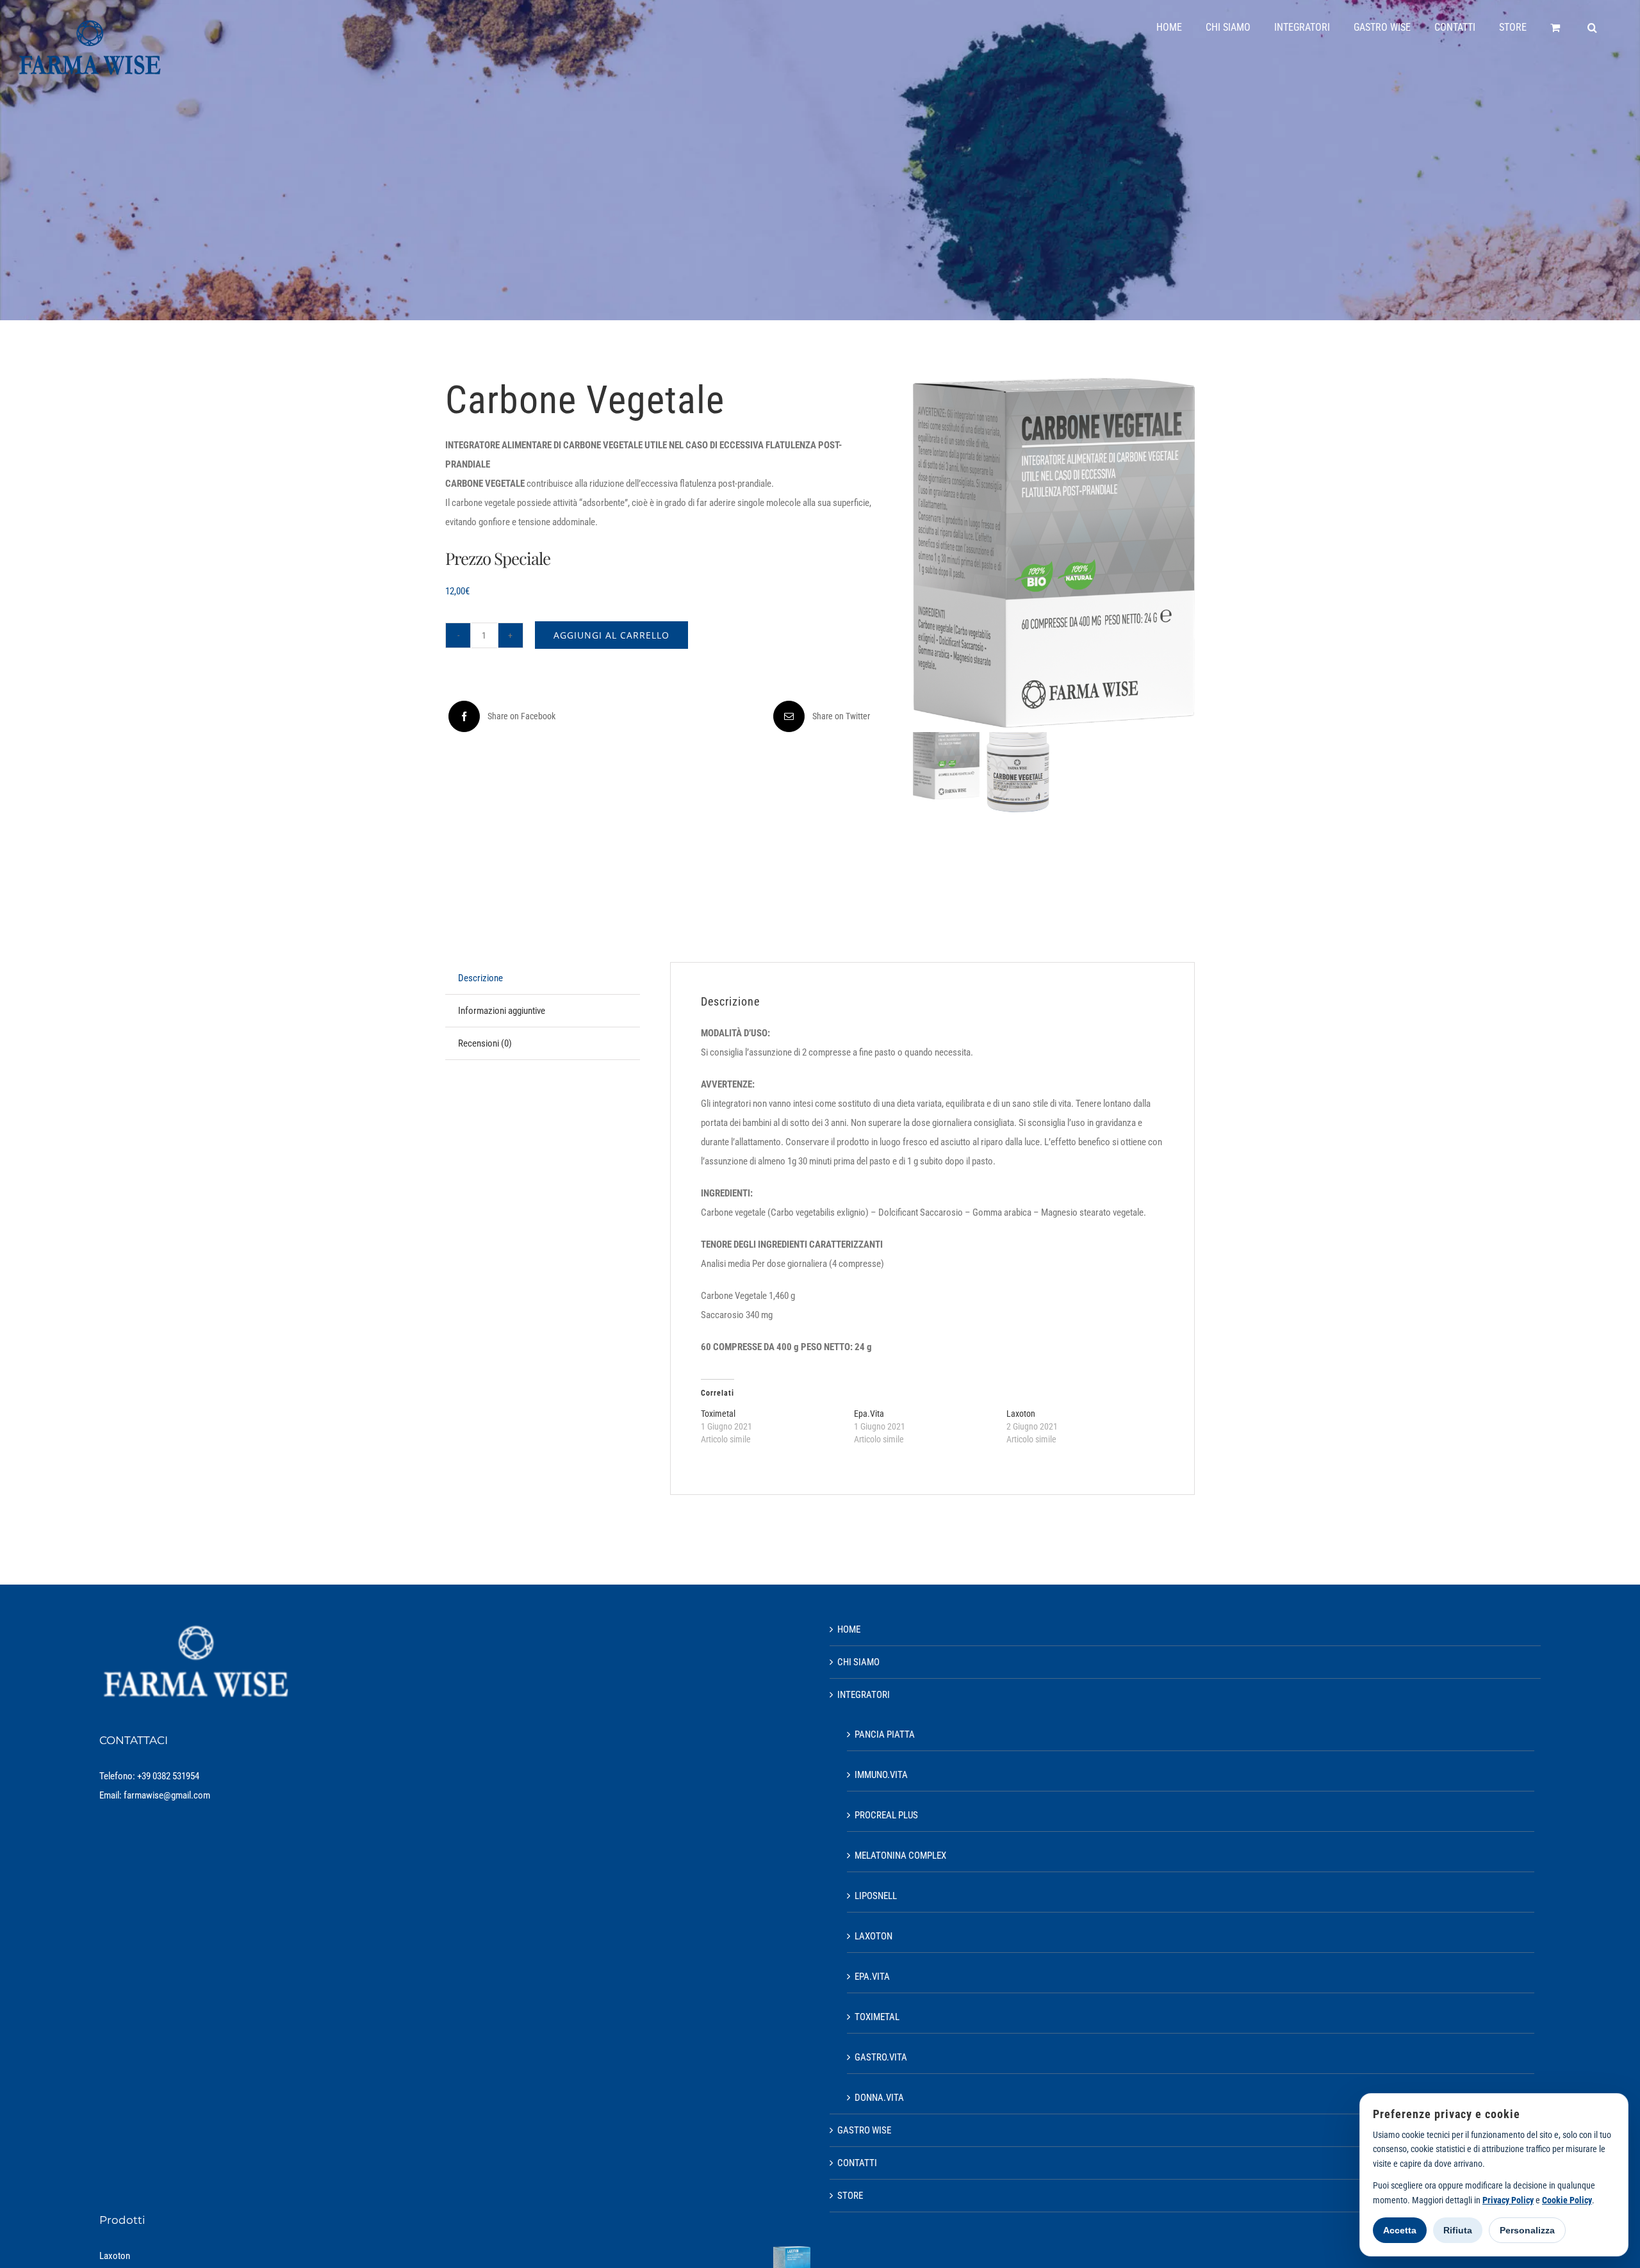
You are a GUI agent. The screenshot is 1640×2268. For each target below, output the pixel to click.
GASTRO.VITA (881, 2057)
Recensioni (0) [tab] (485, 1043)
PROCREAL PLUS (886, 1815)
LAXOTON (873, 1936)
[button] (1592, 28)
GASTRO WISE (864, 2130)
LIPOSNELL (876, 1896)
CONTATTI (857, 2163)
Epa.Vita (869, 1414)
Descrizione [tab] (480, 978)
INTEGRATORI (864, 1695)
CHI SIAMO (858, 1662)
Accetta (1400, 2230)
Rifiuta (1458, 2230)
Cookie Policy (1567, 2200)
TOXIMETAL (877, 2017)
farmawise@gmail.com (167, 1795)
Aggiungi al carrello (611, 635)
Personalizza (1527, 2230)
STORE (850, 2196)
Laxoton (1021, 1414)
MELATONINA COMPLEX (900, 1856)
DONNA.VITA (879, 2098)
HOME (849, 1629)
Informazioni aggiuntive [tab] (502, 1011)
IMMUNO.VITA (881, 1775)
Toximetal (718, 1414)
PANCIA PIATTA (885, 1734)
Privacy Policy (1508, 2200)
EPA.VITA (872, 1977)
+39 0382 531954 (168, 1776)
